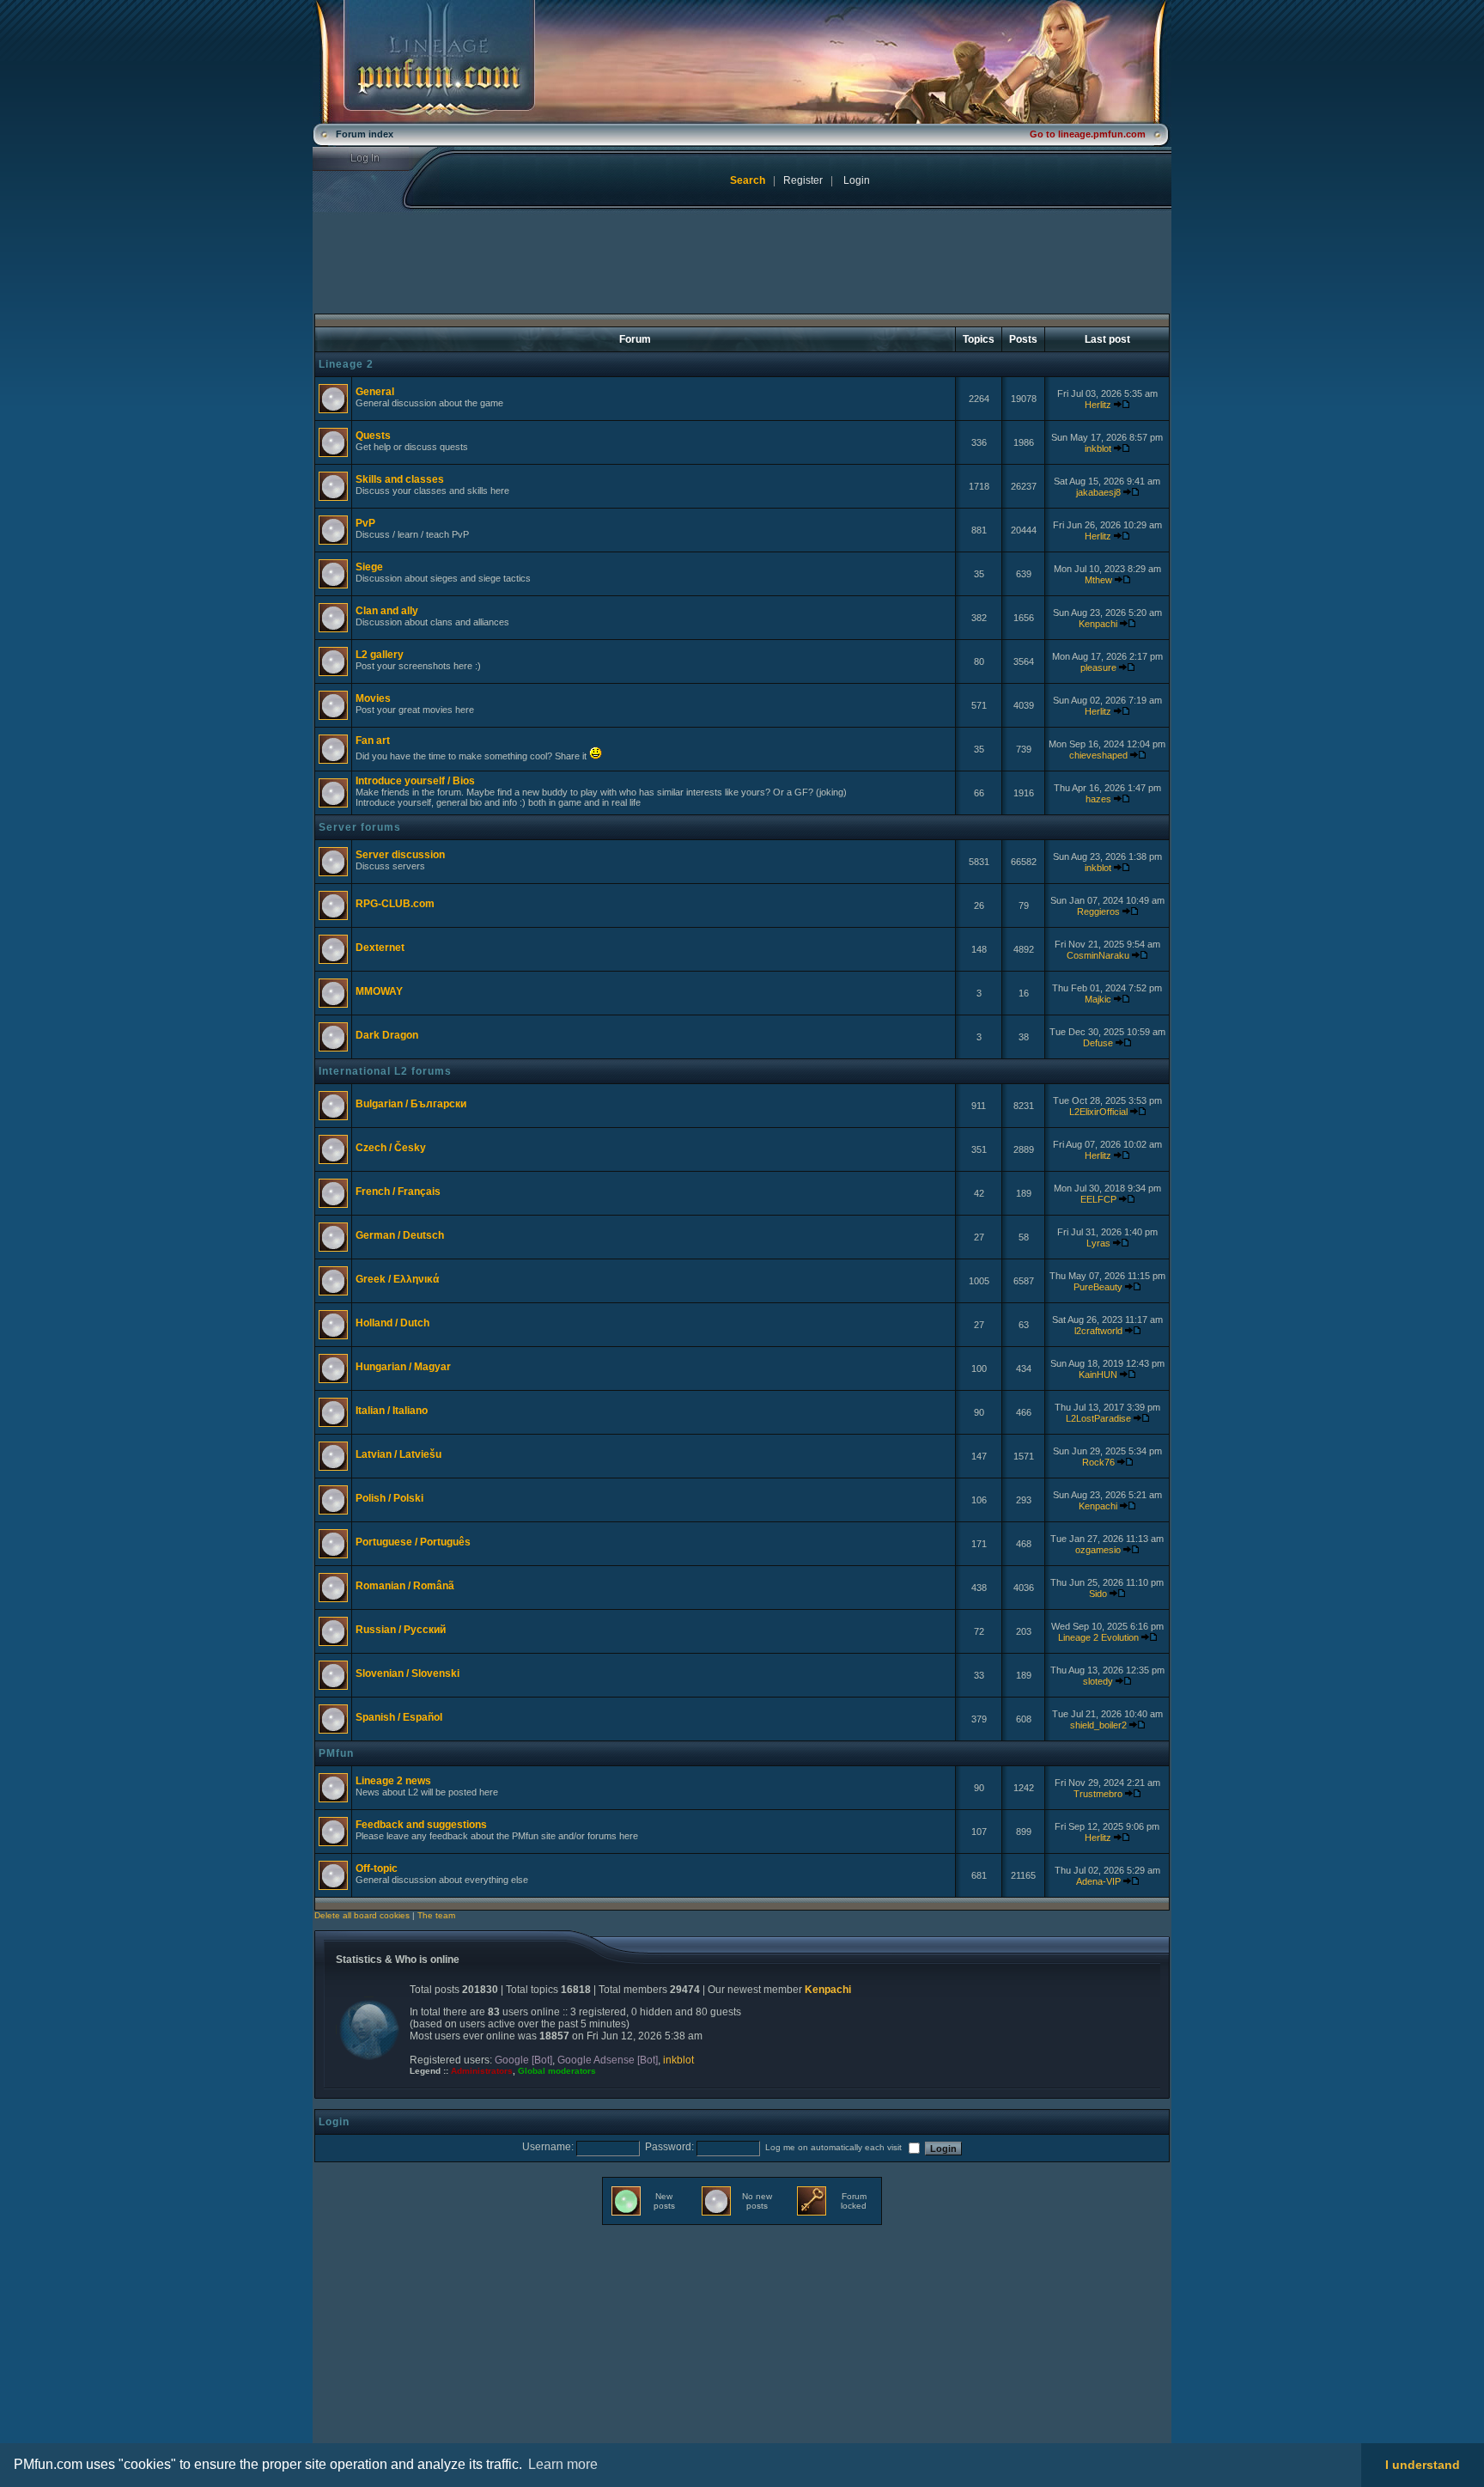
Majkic (1098, 999)
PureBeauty (1098, 1287)
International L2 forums (385, 1071)
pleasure (1098, 667)
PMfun (336, 1753)
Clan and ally (387, 611)
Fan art (373, 741)
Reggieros (1098, 911)
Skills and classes (400, 479)
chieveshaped (1098, 755)
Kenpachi (1098, 624)
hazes (1098, 799)
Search (748, 180)
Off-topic (377, 1868)
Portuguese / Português (413, 1542)
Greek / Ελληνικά (397, 1279)
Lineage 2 (346, 364)
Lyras (1098, 1243)
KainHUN (1098, 1375)
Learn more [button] (563, 2464)
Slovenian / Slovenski (407, 1673)
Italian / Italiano (392, 1411)
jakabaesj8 (1098, 492)
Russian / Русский (401, 1630)
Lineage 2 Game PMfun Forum (742, 62)
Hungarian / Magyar (403, 1367)
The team (436, 1915)
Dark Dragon (387, 1035)
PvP (365, 523)
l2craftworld (1098, 1331)
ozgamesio (1098, 1550)
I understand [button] (1423, 2465)
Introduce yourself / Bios (415, 781)
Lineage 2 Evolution (1098, 1637)
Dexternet (380, 948)
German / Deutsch (400, 1235)
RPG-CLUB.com (395, 904)
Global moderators (557, 2071)
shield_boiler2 (1098, 1725)
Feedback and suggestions (421, 1825)
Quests (373, 436)
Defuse (1098, 1043)
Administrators (482, 2071)
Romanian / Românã (405, 1586)
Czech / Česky (391, 1148)
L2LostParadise (1098, 1418)
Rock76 (1098, 1462)
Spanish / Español (399, 1717)
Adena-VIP (1098, 1881)
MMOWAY (379, 991)
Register (803, 180)
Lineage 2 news (393, 1781)
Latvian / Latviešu (398, 1454)
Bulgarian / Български (411, 1104)
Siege (369, 567)
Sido (1098, 1594)
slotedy (1098, 1681)
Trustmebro (1098, 1794)
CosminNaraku (1098, 955)
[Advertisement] (456, 2346)
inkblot (1098, 448)
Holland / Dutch (392, 1323)
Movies (373, 698)
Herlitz (1098, 405)
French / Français (398, 1192)
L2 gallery (380, 655)
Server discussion (400, 855)
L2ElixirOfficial (1098, 1112)
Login (376, 159)
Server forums (360, 827)
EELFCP (1098, 1199)
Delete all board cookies (362, 1915)
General (375, 392)
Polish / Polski (389, 1498)
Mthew (1098, 580)
